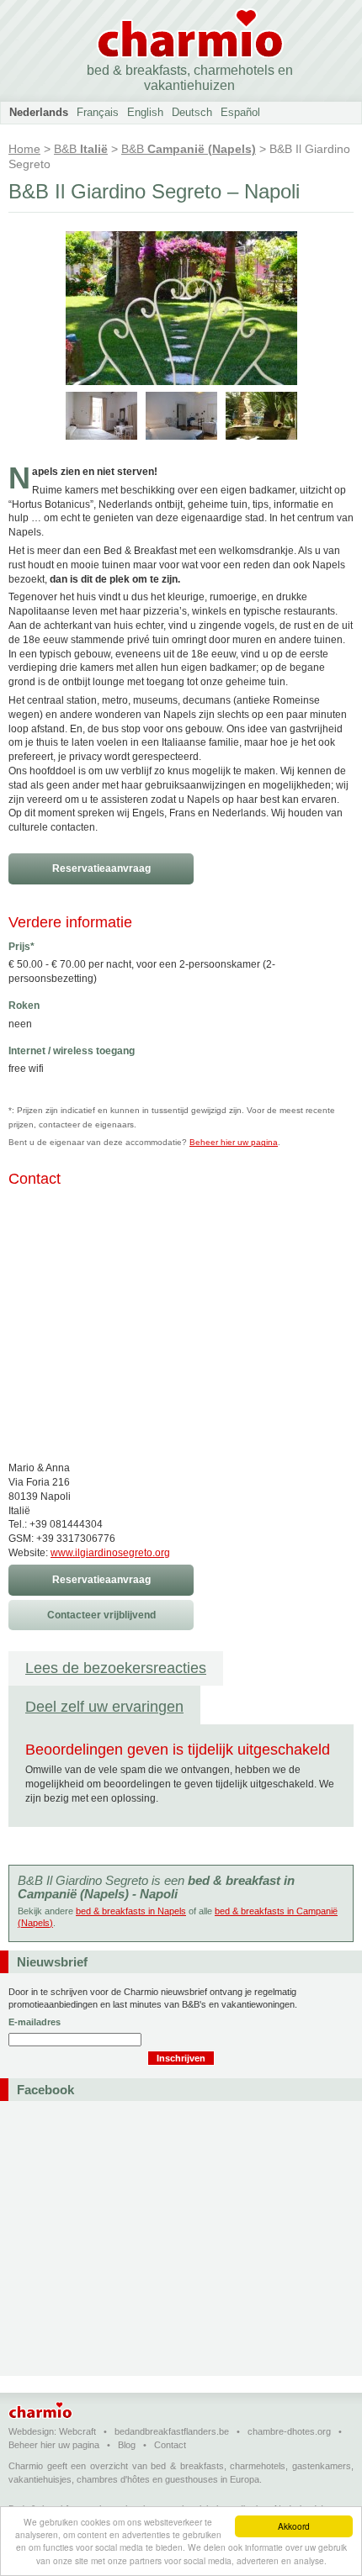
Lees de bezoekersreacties (116, 1668)
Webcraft (77, 2431)
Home (24, 149)
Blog (127, 2445)
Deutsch (192, 112)
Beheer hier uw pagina (234, 1142)
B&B (81, 149)
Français (98, 112)
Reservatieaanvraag (101, 868)
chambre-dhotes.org (289, 2431)
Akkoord (294, 2526)
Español (240, 112)
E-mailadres (35, 2022)
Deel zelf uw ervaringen (104, 1707)
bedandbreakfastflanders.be (172, 2431)
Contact (170, 2445)
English (145, 112)
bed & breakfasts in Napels (131, 1911)
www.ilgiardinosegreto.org (110, 1553)
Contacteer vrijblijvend (101, 1615)
